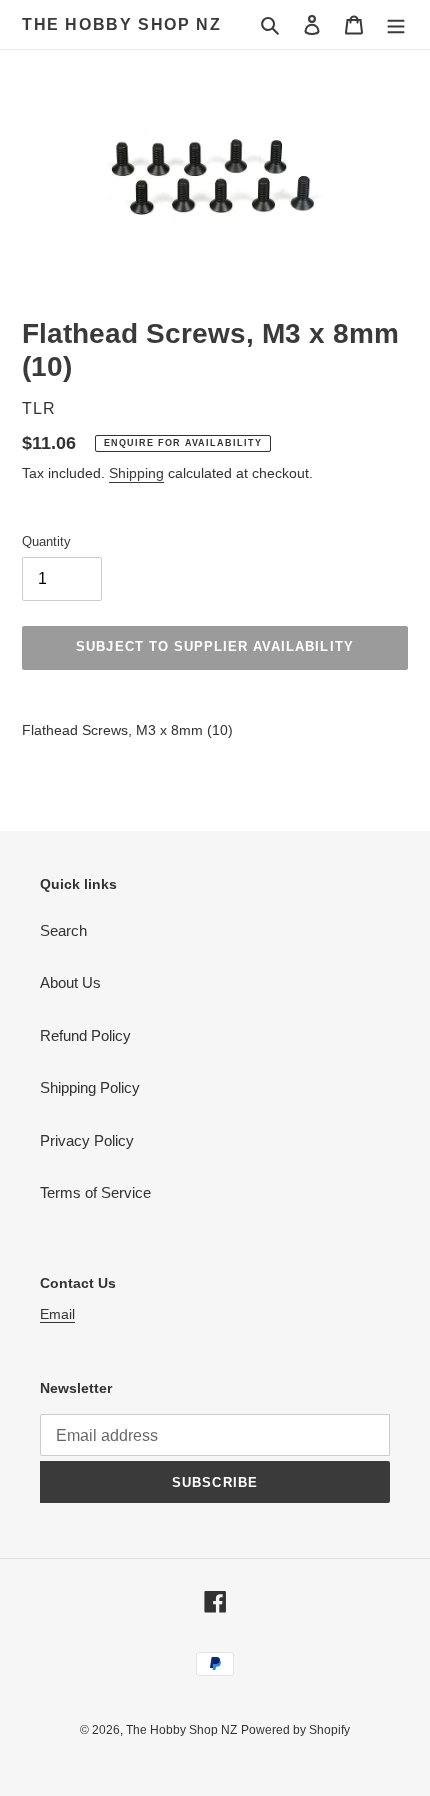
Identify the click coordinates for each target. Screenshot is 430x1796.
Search (63, 930)
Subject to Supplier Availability (214, 646)
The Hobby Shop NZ (121, 24)
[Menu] (396, 24)
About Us (70, 982)
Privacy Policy (87, 1140)
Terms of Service (95, 1192)
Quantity (46, 541)
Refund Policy (85, 1035)
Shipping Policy (90, 1087)
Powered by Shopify (295, 1730)
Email (57, 1314)
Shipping (136, 473)
